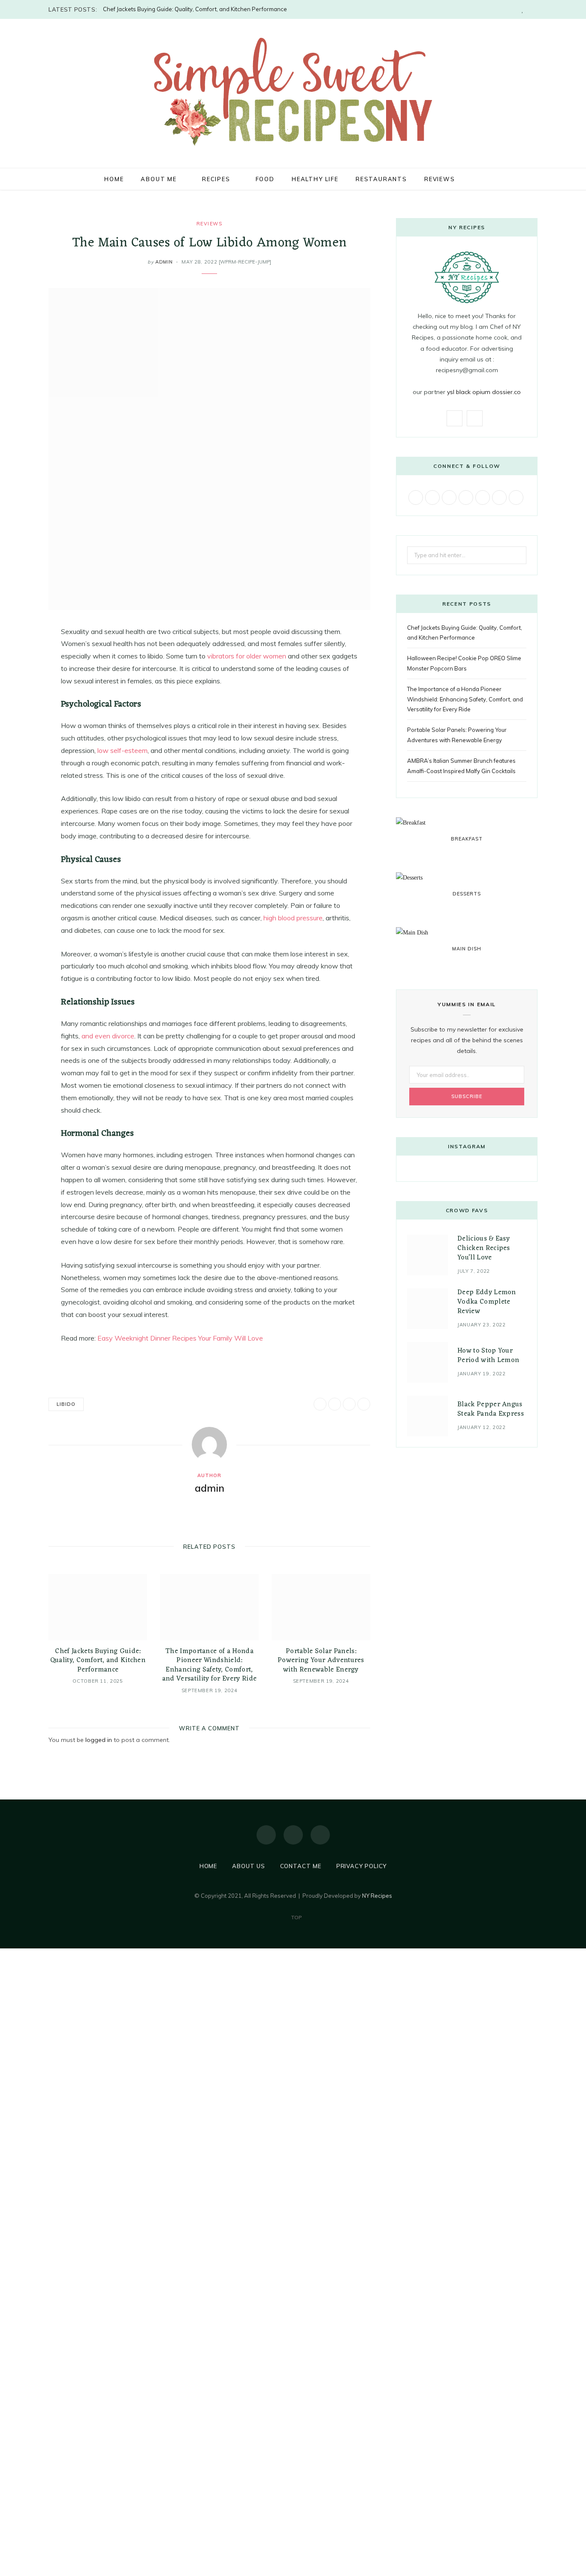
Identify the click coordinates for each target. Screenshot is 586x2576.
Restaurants (381, 179)
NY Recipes (377, 1896)
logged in (99, 1740)
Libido (66, 1404)
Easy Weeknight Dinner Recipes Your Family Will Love (180, 1338)
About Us (248, 1866)
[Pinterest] (26, 701)
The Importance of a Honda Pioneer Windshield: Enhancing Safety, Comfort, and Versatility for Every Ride (210, 1665)
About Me (159, 179)
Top (296, 1917)
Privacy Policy (362, 1866)
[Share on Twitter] (26, 679)
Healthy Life (315, 179)
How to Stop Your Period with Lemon (488, 1356)
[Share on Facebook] (26, 657)
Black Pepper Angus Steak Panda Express (491, 1409)
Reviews (440, 179)
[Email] (26, 723)
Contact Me (301, 1866)
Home (114, 179)
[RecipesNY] (293, 92)
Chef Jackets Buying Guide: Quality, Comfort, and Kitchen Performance (195, 9)
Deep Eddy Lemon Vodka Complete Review (487, 1302)
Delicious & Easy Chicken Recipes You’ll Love (484, 1249)
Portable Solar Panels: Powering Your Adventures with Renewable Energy (321, 1661)
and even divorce (108, 1036)
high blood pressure (293, 918)
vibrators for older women (247, 656)
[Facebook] (266, 1835)
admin (164, 262)
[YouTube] (320, 1835)
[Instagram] (293, 1835)
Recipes (216, 179)
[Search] (473, 179)
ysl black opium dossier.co (484, 392)
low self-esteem (122, 750)
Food (265, 179)
